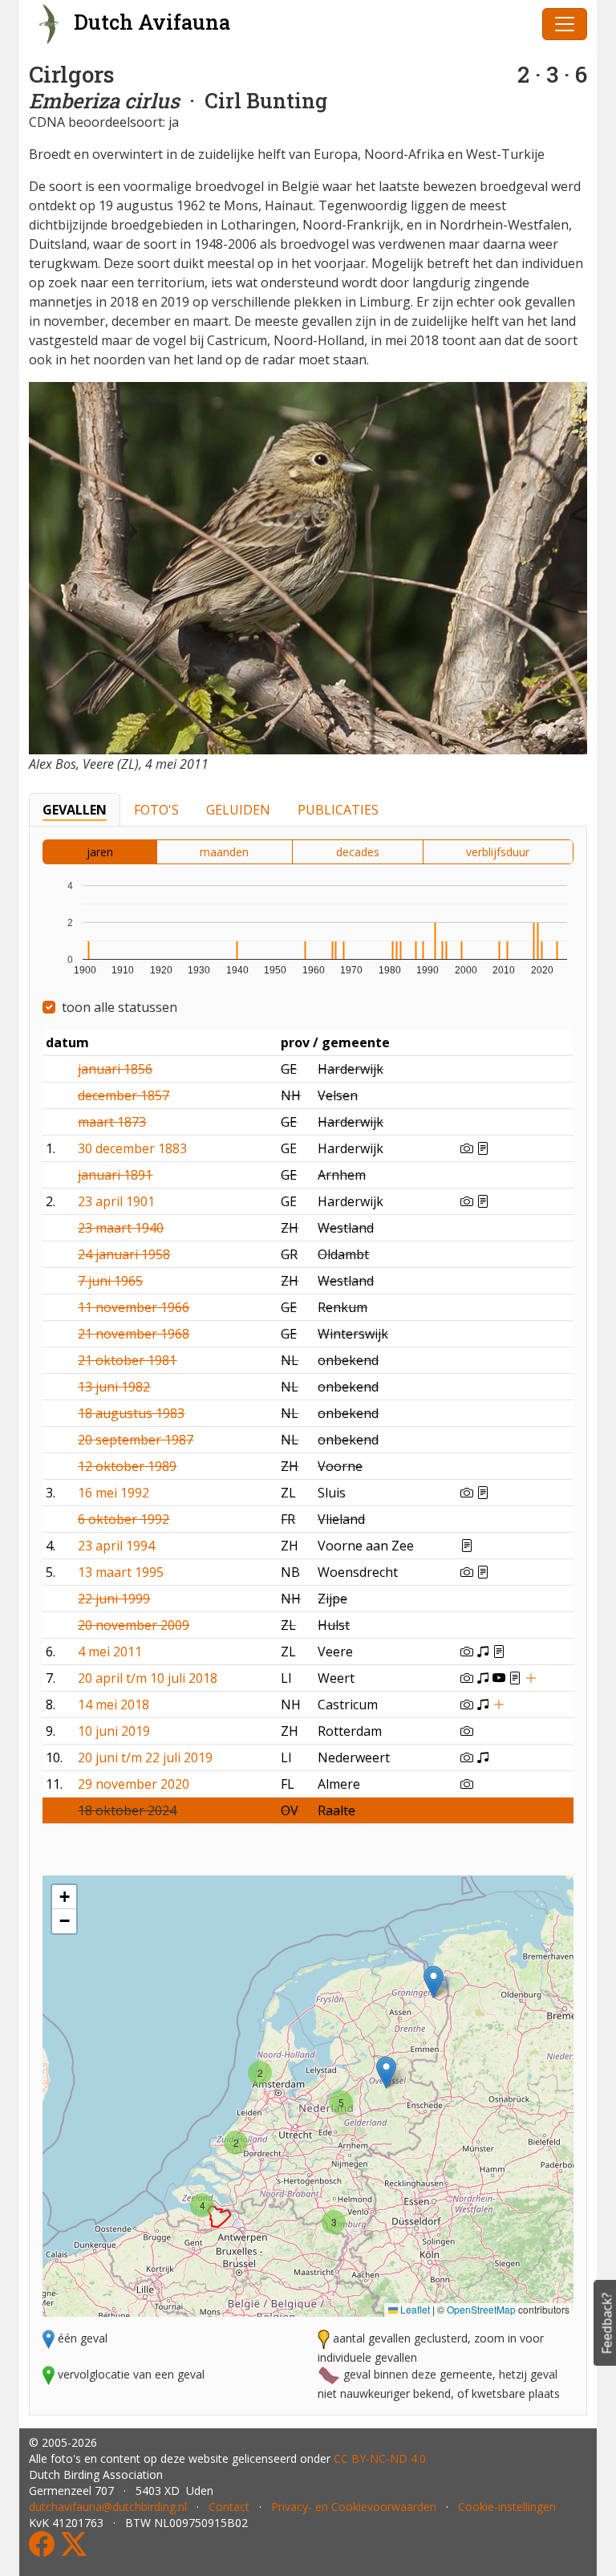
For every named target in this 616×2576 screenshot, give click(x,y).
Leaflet (414, 2309)
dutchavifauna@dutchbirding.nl (108, 2507)
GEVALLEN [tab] (75, 810)
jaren (100, 852)
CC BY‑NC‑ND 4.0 (380, 2458)
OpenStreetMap (481, 2309)
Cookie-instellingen (507, 2507)
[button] (386, 2072)
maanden (224, 852)
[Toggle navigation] (565, 24)
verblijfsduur (498, 852)
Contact (229, 2507)
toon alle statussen (120, 1007)
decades (358, 852)
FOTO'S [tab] (156, 810)
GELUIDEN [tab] (238, 810)
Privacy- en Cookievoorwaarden (354, 2507)
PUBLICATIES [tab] (338, 810)
